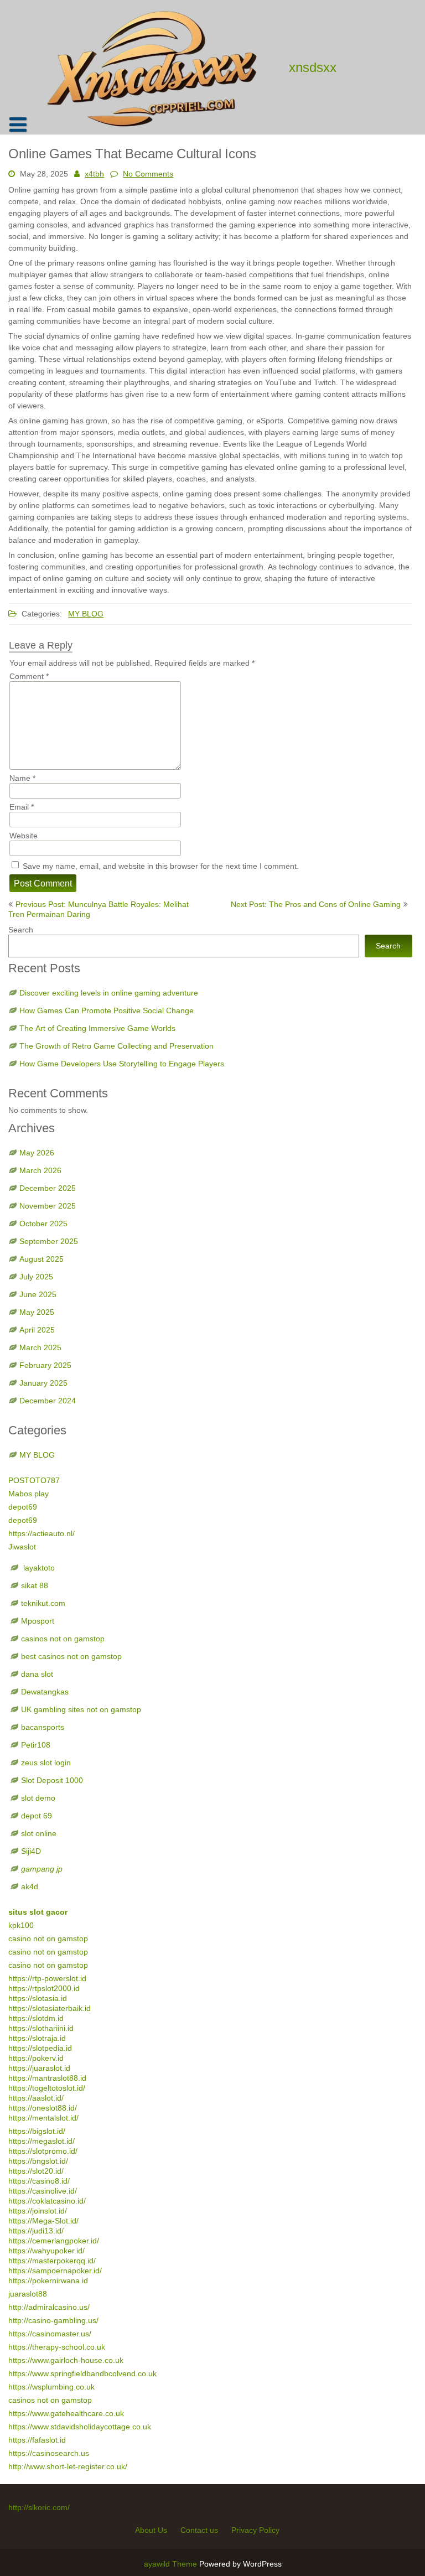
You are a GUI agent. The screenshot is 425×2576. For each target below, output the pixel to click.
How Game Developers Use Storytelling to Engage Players (122, 1064)
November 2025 (48, 1206)
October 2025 (43, 1224)
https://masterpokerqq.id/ (52, 2261)
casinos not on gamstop (63, 1639)
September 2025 (49, 1241)
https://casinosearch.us (49, 2453)
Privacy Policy (255, 2530)
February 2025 (45, 1365)
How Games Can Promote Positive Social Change (107, 1010)
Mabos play (28, 1494)
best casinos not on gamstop (71, 1656)
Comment (29, 676)
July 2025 (36, 1277)
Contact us (199, 2530)
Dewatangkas (45, 1692)
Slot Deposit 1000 (52, 1780)
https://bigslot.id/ (37, 2131)
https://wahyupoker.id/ (46, 2251)
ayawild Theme (172, 2564)
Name (22, 778)
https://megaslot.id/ (42, 2141)
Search (21, 930)
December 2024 (48, 1401)
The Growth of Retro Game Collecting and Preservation (116, 1046)
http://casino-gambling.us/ (53, 2320)
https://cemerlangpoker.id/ (54, 2241)
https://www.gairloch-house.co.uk (66, 2360)
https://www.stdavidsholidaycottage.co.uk (80, 2427)
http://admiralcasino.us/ (49, 2307)
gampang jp (42, 1869)
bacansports (44, 1727)
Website (24, 836)
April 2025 (37, 1330)
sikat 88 (35, 1585)
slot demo (38, 1798)
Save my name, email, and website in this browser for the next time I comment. (161, 866)
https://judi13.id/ (36, 2231)
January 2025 (43, 1383)
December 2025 (48, 1188)
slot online (39, 1833)
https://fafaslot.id (37, 2440)
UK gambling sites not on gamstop (81, 1709)
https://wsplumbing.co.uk (51, 2387)
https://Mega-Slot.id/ (43, 2221)
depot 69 (37, 1816)
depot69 (23, 1507)
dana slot (37, 1674)
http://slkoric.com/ (39, 2507)
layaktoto (38, 1568)
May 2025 (37, 1312)
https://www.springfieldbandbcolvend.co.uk (82, 2373)
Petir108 (36, 1745)
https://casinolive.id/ (43, 2191)
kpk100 (22, 1925)
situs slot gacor (38, 1912)
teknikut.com (43, 1603)
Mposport (38, 1621)
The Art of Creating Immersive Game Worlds (97, 1028)
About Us (151, 2530)
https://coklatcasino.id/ (47, 2201)
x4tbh (94, 174)
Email (22, 807)
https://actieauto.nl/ (42, 1533)
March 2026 (40, 1170)
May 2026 (37, 1153)
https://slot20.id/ (36, 2171)
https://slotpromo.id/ (43, 2151)
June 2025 (38, 1294)
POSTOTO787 (34, 1480)
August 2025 (42, 1259)
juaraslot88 (28, 2294)
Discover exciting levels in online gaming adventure (109, 993)
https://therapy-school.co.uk (57, 2347)
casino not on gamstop (48, 1939)
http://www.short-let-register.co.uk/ (68, 2466)
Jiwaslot (22, 1547)
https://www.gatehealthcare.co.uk (66, 2413)
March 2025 (40, 1347)
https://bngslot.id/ (38, 2161)
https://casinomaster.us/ (50, 2334)
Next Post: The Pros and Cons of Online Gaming (316, 904)
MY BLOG (86, 614)
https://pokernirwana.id (48, 2280)
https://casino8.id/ (39, 2181)
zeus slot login (46, 1763)
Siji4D (31, 1851)
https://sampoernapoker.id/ (55, 2271)
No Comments (148, 174)
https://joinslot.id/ (38, 2211)
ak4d (30, 1886)
